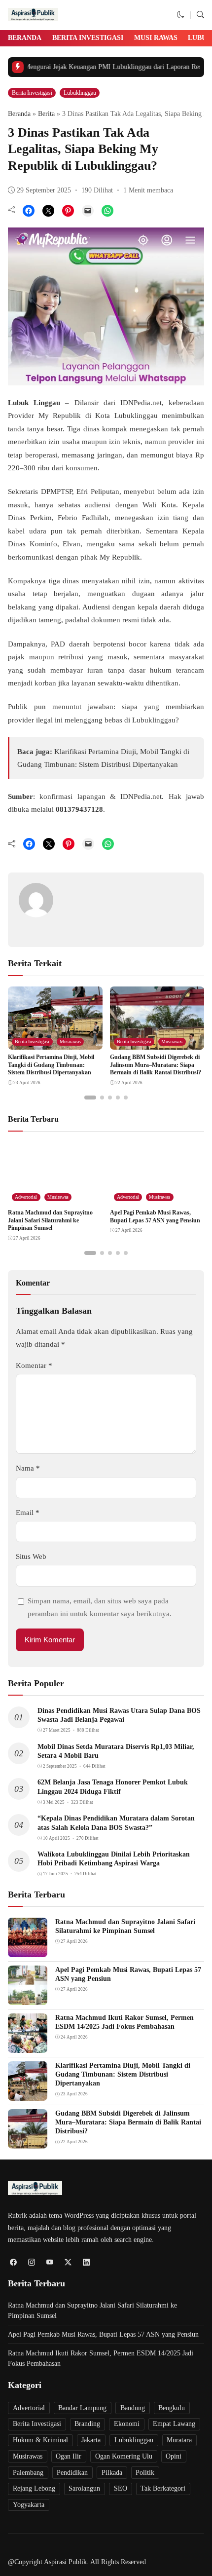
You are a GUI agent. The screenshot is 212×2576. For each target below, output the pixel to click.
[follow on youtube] (50, 2262)
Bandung (133, 2408)
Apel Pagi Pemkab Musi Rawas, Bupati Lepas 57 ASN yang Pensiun (155, 1216)
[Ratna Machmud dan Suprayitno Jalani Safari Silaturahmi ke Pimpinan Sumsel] (28, 1951)
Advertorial (26, 1197)
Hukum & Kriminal (40, 2440)
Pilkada (112, 2473)
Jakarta (91, 2440)
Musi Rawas (156, 38)
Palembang (28, 2473)
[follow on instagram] (31, 2262)
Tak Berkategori (163, 2488)
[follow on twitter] (68, 2262)
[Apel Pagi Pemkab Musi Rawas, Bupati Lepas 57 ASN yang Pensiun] (28, 1999)
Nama (28, 1468)
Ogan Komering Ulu (124, 2456)
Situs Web (31, 1556)
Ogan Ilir (69, 2456)
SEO (121, 2488)
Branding (87, 2424)
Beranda (25, 38)
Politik (145, 2473)
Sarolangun (84, 2488)
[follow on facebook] (13, 2262)
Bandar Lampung (82, 2408)
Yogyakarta (29, 2505)
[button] (181, 15)
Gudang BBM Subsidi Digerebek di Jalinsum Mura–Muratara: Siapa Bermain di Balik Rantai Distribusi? (156, 1065)
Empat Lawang (174, 2424)
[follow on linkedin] (86, 2262)
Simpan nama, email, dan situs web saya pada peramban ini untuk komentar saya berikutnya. (100, 1607)
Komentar (34, 1365)
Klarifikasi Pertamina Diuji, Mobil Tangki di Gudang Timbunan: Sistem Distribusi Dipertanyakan (51, 1065)
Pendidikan (72, 2473)
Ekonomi (127, 2424)
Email (28, 1513)
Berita (46, 114)
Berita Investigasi (88, 38)
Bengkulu (172, 2408)
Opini (174, 2456)
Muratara (179, 2440)
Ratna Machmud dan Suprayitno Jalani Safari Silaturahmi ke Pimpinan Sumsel (50, 1220)
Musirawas (70, 1042)
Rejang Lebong (34, 2488)
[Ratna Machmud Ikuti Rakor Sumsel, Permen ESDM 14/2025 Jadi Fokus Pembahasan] (28, 2046)
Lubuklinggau (80, 93)
